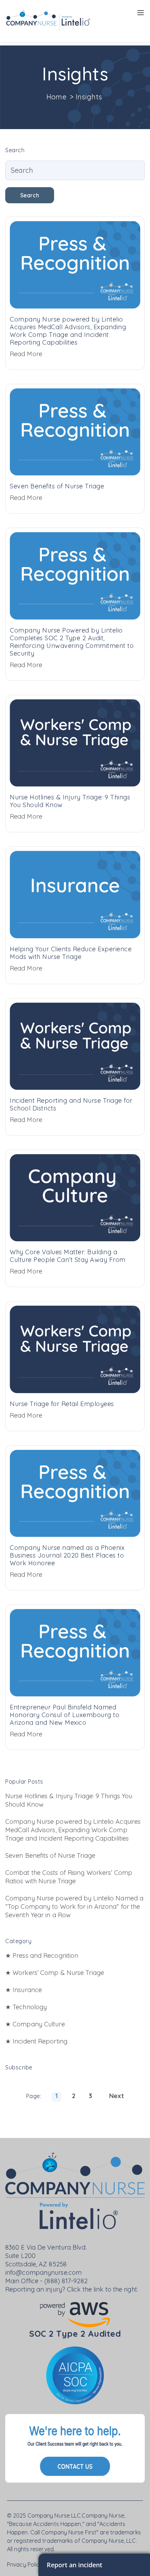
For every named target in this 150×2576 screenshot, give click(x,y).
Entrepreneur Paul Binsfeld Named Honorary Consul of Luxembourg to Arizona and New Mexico (65, 1715)
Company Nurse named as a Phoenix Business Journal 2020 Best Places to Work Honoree (67, 1555)
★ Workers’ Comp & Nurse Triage (55, 1973)
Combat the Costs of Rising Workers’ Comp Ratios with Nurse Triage (69, 1877)
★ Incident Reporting (36, 2041)
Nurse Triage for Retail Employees (62, 1404)
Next (117, 2096)
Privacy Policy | (27, 2564)
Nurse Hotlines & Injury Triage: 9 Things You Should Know (70, 801)
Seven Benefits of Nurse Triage (57, 486)
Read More (26, 354)
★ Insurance (24, 1990)
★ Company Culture (35, 2024)
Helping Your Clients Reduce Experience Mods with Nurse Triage (71, 953)
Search (30, 195)
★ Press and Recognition (42, 1956)
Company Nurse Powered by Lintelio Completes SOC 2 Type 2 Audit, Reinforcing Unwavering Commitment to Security (72, 642)
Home (57, 97)
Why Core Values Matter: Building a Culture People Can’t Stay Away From (68, 1256)
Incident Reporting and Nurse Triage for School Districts (71, 1104)
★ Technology (26, 2007)
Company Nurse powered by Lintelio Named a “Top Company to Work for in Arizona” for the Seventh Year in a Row (74, 1907)
